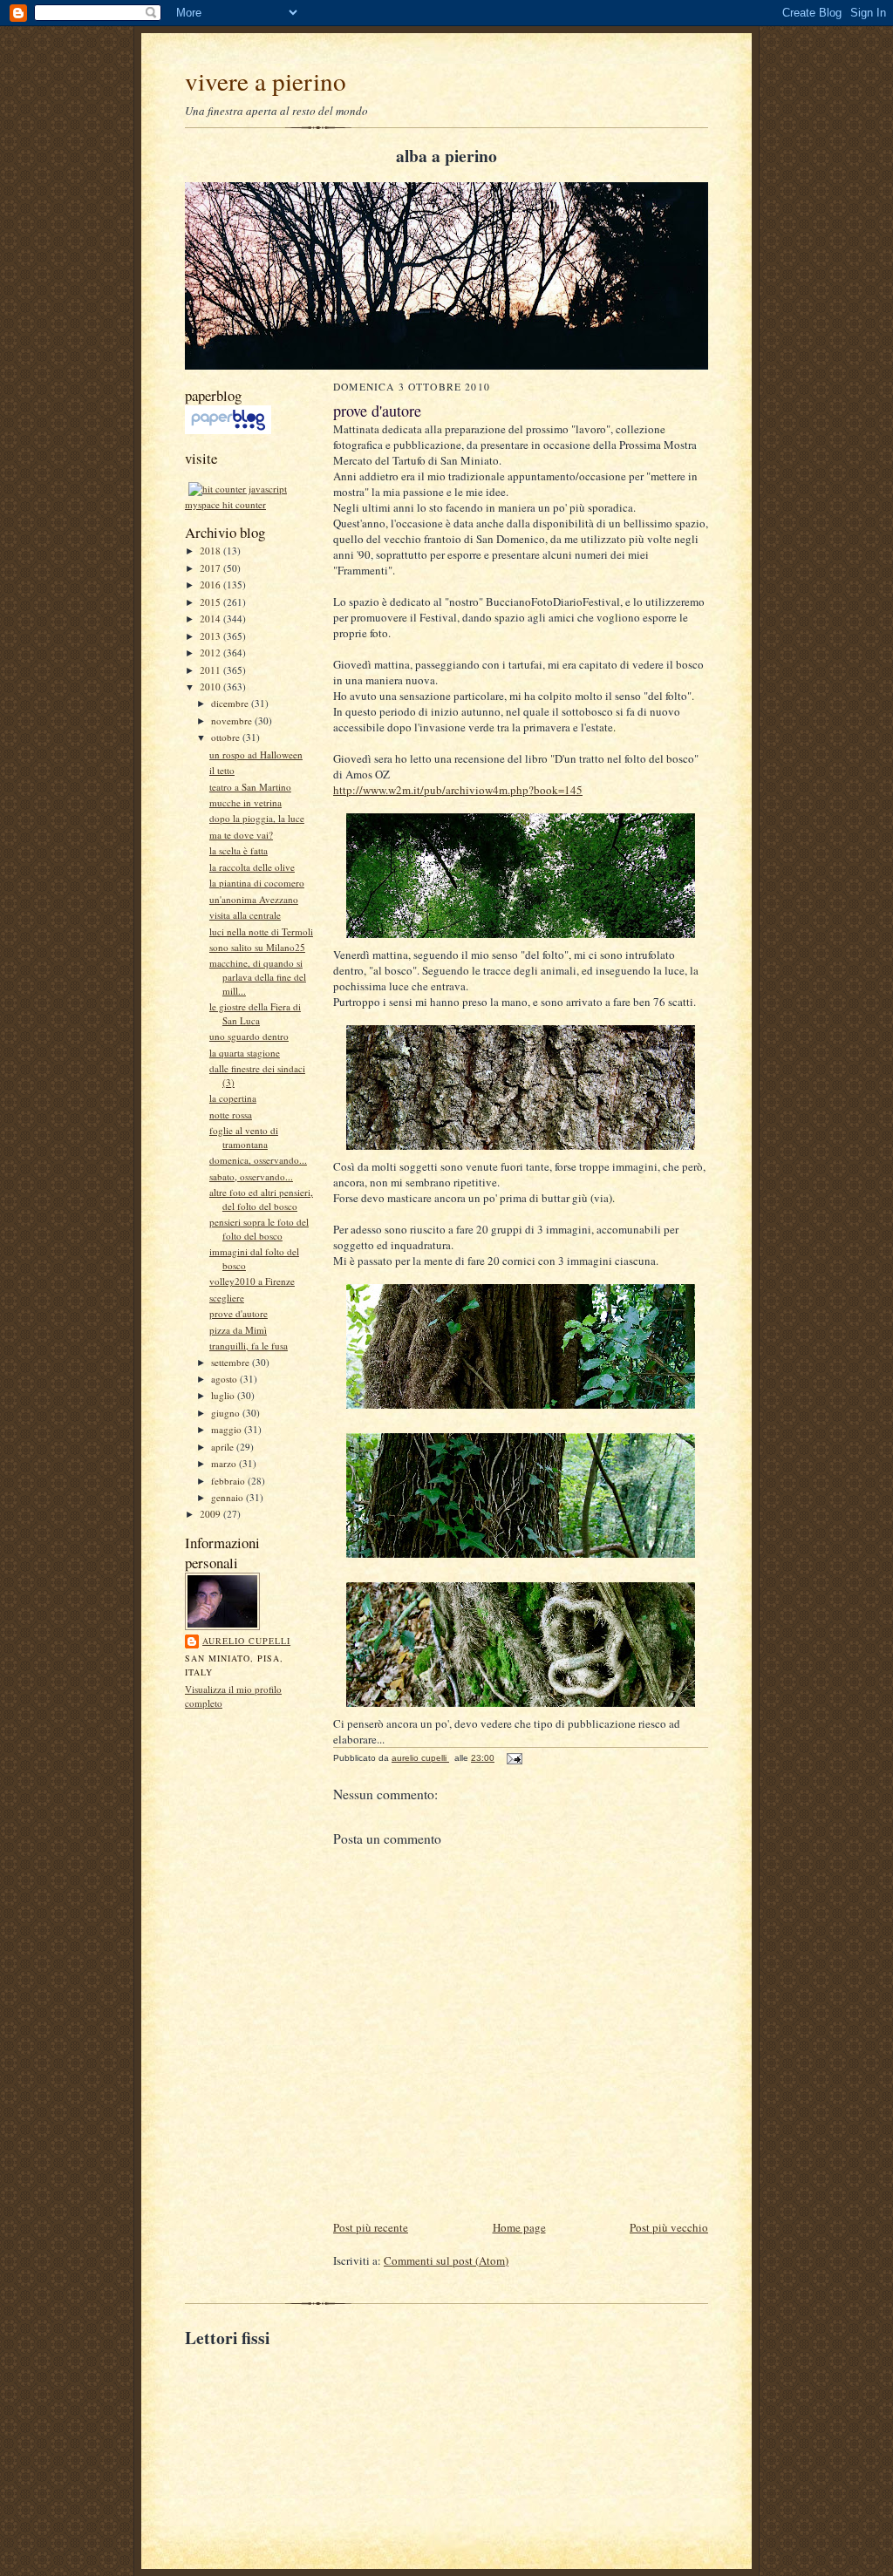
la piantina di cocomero (257, 883)
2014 (211, 619)
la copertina (233, 1098)
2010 (211, 686)
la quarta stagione (245, 1053)
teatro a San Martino (250, 787)
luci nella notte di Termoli (261, 931)
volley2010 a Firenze (252, 1281)
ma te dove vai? (241, 835)
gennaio (228, 1497)
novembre (233, 720)
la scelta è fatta (239, 850)
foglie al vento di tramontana (244, 1137)
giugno (227, 1413)
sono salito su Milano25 (257, 947)
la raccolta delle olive (252, 867)
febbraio (229, 1481)
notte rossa (231, 1115)
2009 (211, 1514)
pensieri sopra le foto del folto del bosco (259, 1229)
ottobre (227, 737)
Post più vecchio (669, 2227)
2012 (211, 652)
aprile (224, 1447)
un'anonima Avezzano (254, 899)
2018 (211, 551)
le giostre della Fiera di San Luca (255, 1013)
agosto (225, 1379)
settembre (232, 1362)
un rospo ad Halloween (256, 754)
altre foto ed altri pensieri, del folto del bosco (261, 1199)
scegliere (227, 1298)
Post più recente (371, 2227)
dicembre (231, 703)
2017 (211, 568)
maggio (228, 1429)
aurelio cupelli (246, 1641)
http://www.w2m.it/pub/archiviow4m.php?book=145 (458, 790)
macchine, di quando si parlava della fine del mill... (258, 976)
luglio (224, 1395)
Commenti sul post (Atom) (446, 2260)
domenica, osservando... (258, 1160)
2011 (211, 670)
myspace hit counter (225, 504)
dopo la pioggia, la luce (257, 818)
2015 (211, 602)
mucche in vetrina (245, 802)
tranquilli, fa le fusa (249, 1346)
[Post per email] (514, 1758)
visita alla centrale (245, 915)
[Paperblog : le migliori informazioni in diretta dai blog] (228, 430)
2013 (211, 636)
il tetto (222, 770)
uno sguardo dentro (249, 1036)
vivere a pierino (266, 81)
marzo (225, 1463)
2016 (211, 585)
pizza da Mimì (238, 1330)
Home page (519, 2227)
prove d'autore (239, 1313)
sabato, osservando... (251, 1176)
